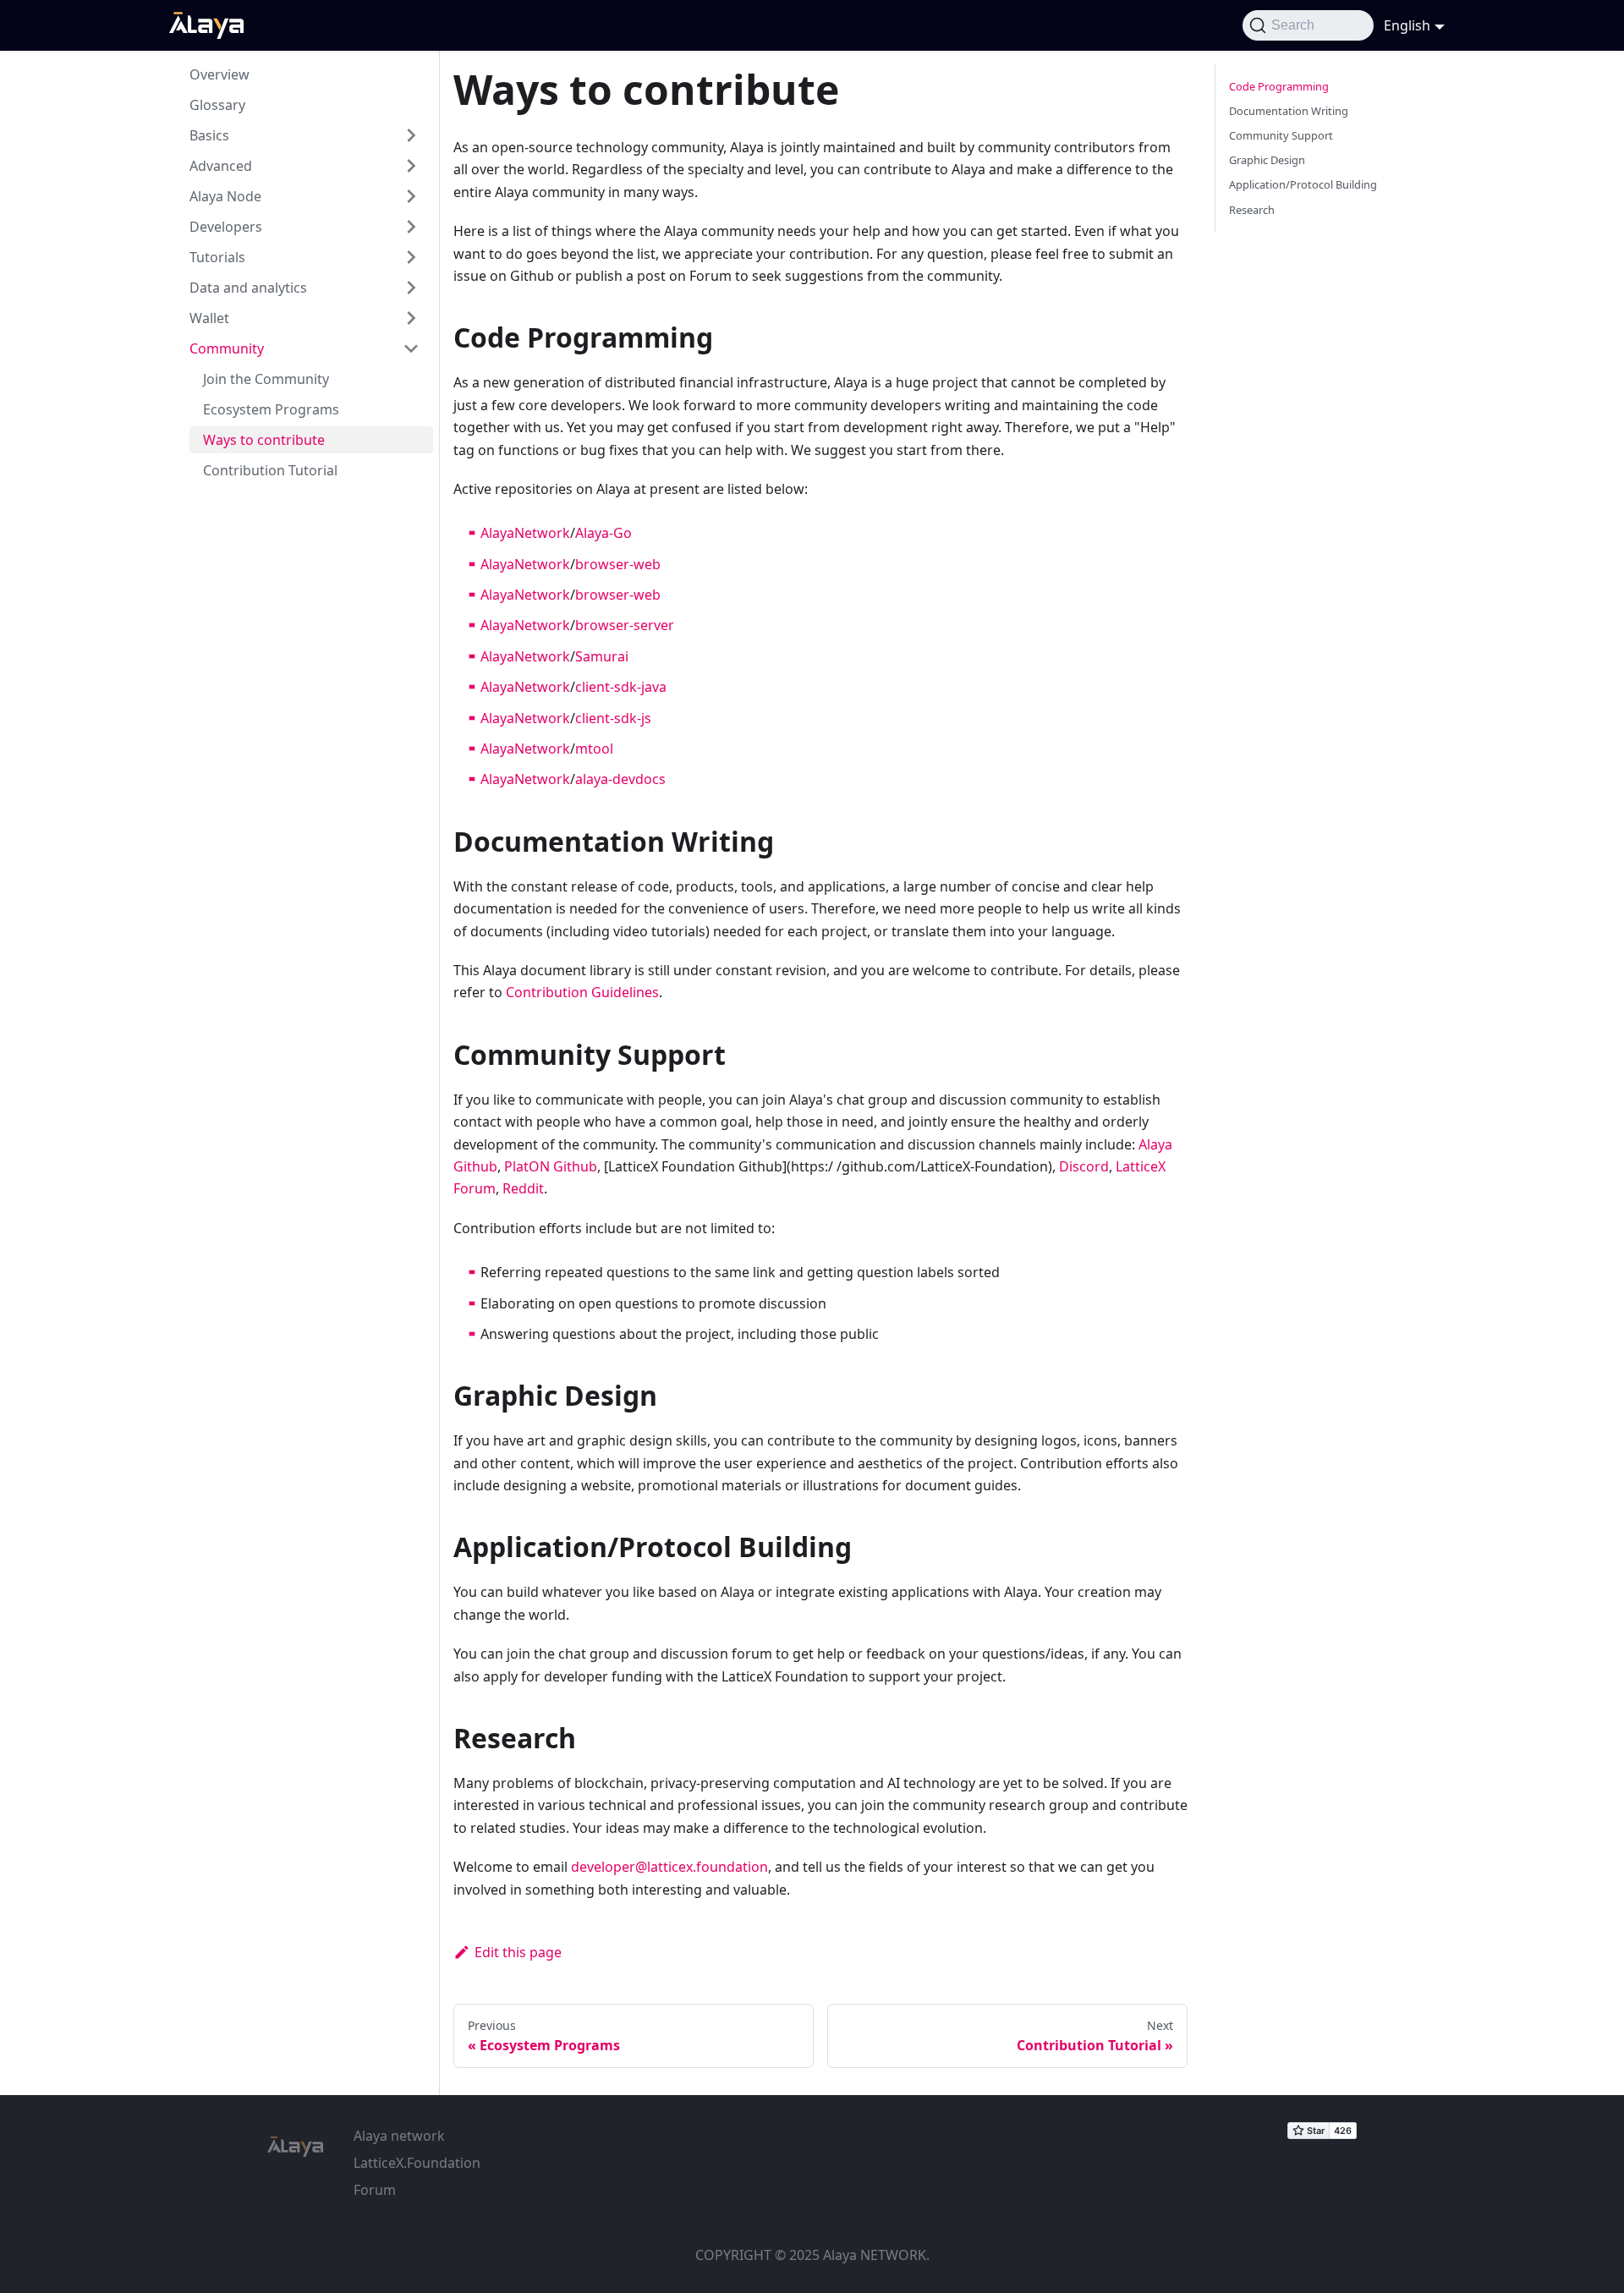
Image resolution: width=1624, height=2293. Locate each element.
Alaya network (399, 2136)
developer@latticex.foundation (669, 1867)
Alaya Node (225, 196)
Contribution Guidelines (582, 992)
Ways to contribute (264, 440)
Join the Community (266, 379)
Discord (1084, 1166)
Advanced (221, 166)
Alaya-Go (604, 533)
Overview (219, 74)
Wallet (209, 318)
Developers (226, 227)
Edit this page (518, 1952)
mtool (594, 749)
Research (1252, 210)
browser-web (618, 564)
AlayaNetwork (525, 533)
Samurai (602, 656)
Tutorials (217, 257)
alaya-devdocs (620, 779)
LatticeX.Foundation (417, 2163)
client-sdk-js (613, 718)
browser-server (625, 625)
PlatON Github (551, 1166)
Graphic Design (1267, 160)
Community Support (1281, 135)
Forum (375, 2190)
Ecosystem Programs (271, 409)
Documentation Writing (1289, 111)
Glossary (217, 105)
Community (227, 348)
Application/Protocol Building (1303, 184)
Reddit (523, 1188)
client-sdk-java (621, 687)
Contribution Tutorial (270, 470)
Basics (209, 135)
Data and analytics (248, 288)
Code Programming (1279, 86)
